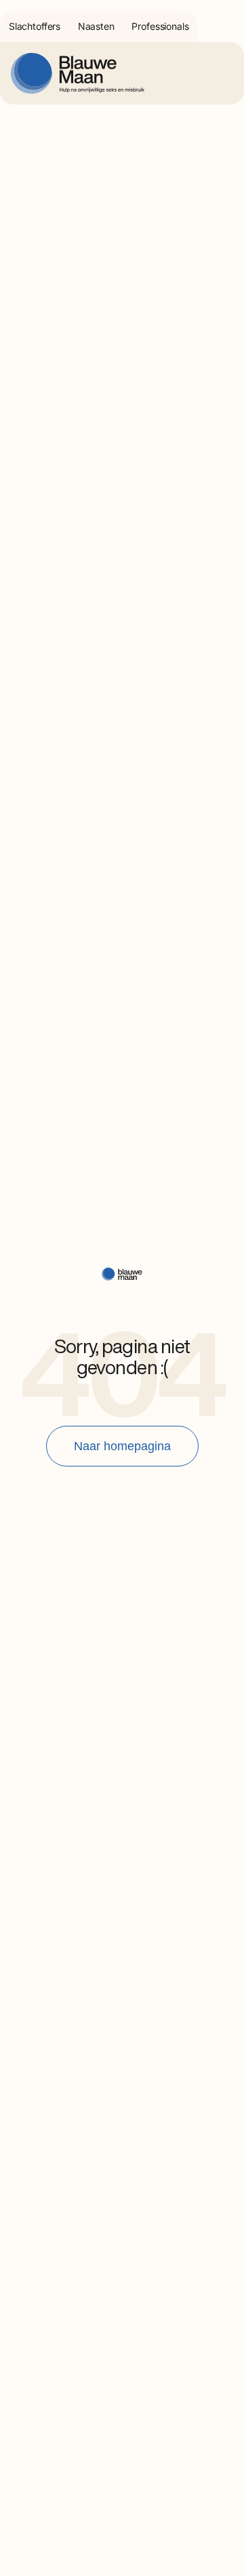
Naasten (96, 26)
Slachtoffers (35, 26)
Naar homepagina (122, 1446)
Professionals (160, 26)
